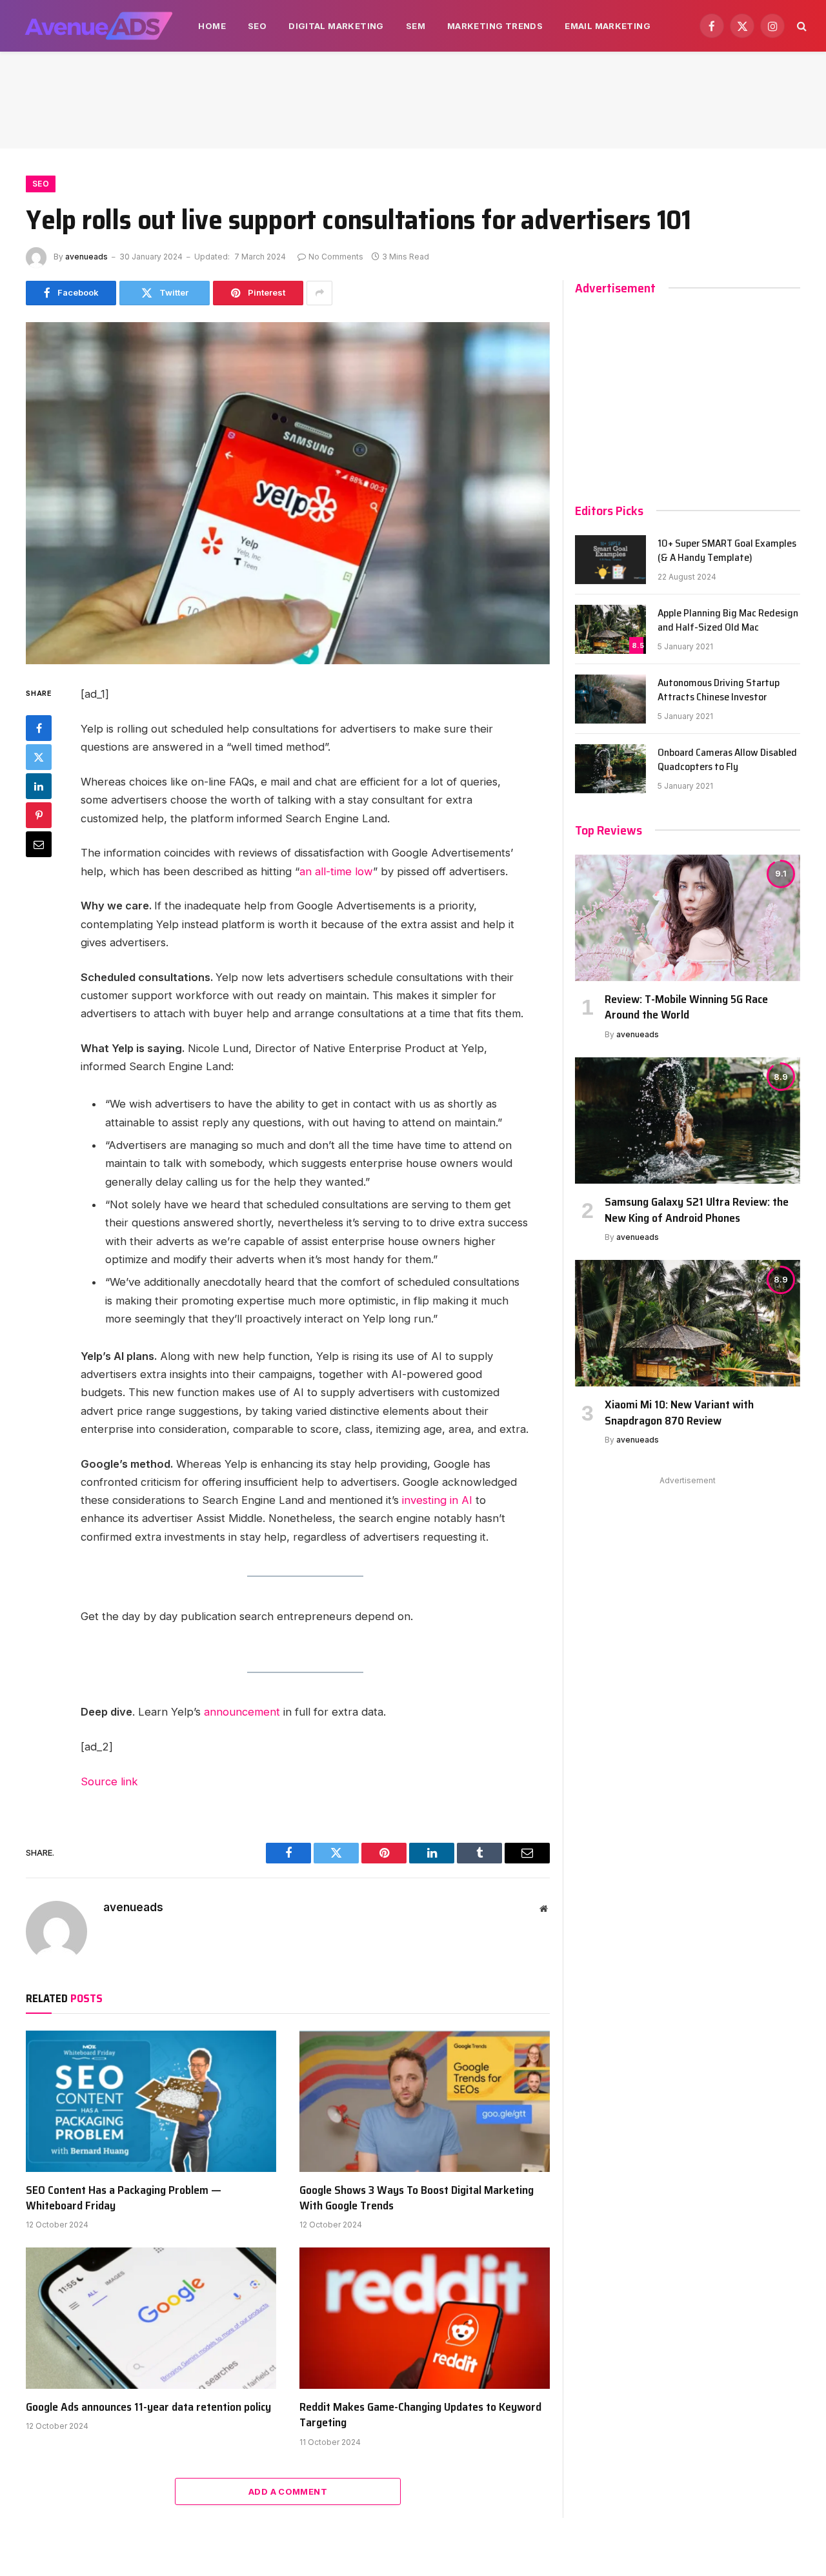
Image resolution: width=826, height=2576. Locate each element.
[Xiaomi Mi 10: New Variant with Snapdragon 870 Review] (688, 1323)
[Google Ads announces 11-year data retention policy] (151, 2318)
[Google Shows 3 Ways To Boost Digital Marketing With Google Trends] (425, 2101)
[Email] (39, 844)
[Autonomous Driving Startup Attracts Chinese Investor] (610, 699)
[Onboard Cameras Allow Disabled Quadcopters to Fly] (610, 769)
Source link (109, 1781)
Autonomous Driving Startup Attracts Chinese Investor (719, 691)
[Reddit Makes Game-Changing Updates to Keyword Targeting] (425, 2318)
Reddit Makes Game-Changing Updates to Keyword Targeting (420, 2415)
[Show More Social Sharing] (319, 293)
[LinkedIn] (39, 786)
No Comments (336, 257)
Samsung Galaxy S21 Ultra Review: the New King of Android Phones (697, 1210)
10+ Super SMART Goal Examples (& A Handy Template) (727, 551)
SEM (416, 26)
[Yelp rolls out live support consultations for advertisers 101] (288, 493)
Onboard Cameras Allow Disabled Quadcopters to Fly (727, 760)
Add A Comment (288, 2491)
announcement (242, 1712)
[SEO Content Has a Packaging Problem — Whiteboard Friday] (151, 2101)
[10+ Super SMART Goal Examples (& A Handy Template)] (610, 560)
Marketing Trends (495, 26)
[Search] (801, 26)
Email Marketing (608, 26)
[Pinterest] (39, 815)
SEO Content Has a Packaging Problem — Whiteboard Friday (124, 2198)
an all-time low (336, 871)
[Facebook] (39, 728)
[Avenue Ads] (98, 26)
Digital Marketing (336, 26)
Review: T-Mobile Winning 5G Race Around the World (686, 1007)
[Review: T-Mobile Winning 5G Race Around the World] (688, 918)
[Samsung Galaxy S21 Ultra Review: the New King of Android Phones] (688, 1121)
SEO (257, 26)
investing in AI (437, 1500)
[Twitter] (39, 757)
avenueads (86, 257)
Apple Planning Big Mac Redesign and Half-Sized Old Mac (728, 621)
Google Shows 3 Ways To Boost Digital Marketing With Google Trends (417, 2198)
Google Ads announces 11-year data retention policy (148, 2407)
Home (212, 26)
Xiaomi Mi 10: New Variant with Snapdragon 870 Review (679, 1413)
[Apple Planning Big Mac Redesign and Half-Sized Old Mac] (610, 629)
